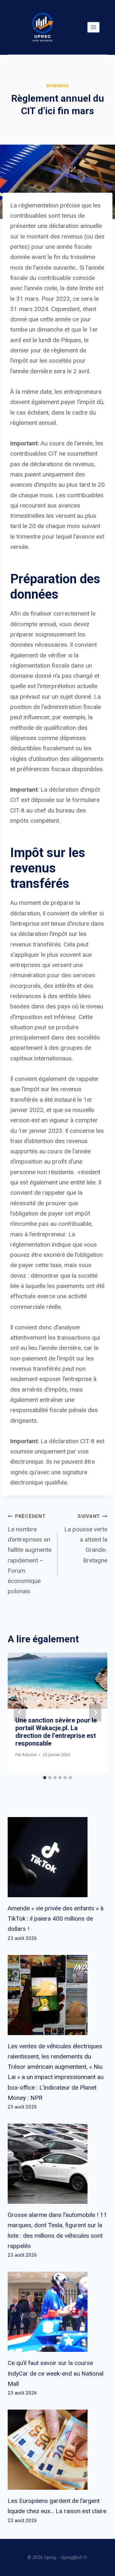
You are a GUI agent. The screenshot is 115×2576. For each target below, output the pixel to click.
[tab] (45, 1778)
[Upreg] (42, 27)
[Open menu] (93, 27)
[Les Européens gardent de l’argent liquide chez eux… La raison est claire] (57, 2450)
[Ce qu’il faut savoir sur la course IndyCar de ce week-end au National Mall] (57, 2312)
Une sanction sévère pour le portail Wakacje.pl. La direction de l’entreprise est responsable (56, 1732)
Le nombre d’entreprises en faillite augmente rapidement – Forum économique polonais (30, 1554)
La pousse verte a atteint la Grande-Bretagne (86, 1539)
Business (57, 86)
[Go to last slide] (20, 1712)
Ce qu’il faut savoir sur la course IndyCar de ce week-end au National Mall (56, 2373)
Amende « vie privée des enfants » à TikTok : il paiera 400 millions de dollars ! (56, 1919)
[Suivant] (95, 1712)
